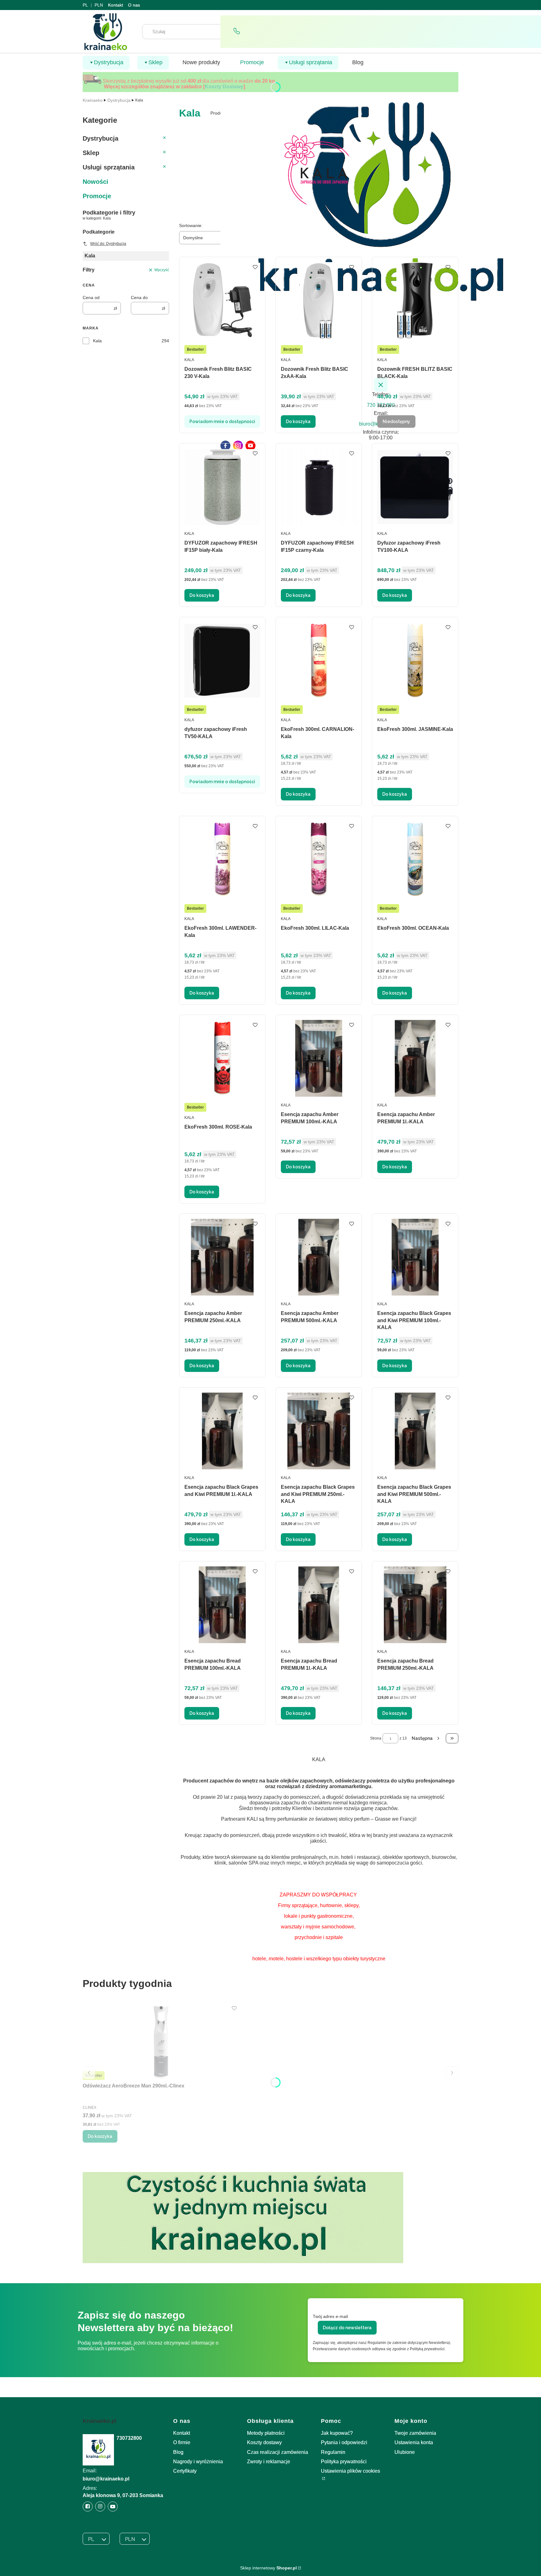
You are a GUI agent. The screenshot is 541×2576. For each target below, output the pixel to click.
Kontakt (116, 5)
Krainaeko (93, 100)
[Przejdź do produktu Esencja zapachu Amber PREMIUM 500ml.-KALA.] (319, 1257)
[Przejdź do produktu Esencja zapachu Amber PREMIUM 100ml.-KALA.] (319, 1058)
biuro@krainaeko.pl (106, 2479)
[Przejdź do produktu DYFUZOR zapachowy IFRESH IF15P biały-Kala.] (222, 487)
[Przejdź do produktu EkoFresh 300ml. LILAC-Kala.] (319, 859)
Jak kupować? (337, 2433)
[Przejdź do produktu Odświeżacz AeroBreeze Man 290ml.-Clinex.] (161, 2042)
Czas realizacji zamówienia (278, 2452)
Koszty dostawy (264, 2442)
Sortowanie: (191, 225)
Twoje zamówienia (415, 2433)
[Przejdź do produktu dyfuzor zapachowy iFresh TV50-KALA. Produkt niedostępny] (222, 661)
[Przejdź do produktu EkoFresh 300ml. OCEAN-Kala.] (415, 859)
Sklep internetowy (268, 2568)
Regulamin (333, 2452)
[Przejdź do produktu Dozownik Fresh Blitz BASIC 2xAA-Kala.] (319, 300)
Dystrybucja (119, 100)
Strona (376, 1738)
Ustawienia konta (414, 2442)
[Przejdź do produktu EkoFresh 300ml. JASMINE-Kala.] (415, 661)
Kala (97, 341)
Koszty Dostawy (224, 87)
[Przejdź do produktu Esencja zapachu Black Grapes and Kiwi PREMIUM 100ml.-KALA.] (415, 1257)
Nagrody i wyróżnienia (198, 2462)
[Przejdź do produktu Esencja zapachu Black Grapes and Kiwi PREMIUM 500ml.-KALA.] (415, 1431)
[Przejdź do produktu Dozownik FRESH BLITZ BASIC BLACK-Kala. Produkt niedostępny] (415, 300)
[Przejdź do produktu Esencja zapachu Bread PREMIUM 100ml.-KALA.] (222, 1605)
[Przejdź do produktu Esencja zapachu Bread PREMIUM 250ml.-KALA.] (415, 1605)
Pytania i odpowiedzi (344, 2442)
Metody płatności (266, 2433)
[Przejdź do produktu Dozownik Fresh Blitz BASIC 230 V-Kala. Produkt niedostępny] (222, 300)
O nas (134, 5)
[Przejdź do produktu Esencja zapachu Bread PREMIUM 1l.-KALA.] (319, 1605)
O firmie (182, 2442)
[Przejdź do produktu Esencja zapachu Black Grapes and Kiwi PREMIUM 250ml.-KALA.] (319, 1431)
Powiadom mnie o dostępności (222, 422)
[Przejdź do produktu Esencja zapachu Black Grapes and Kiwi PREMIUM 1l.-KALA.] (222, 1431)
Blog (178, 2452)
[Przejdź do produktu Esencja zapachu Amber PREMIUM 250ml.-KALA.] (222, 1257)
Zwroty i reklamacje (269, 2462)
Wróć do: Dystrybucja (108, 244)
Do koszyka (298, 422)
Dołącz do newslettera (347, 2328)
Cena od (91, 297)
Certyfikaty (185, 2471)
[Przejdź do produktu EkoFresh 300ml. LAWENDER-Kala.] (222, 859)
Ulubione (405, 2452)
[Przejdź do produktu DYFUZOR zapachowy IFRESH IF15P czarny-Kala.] (319, 487)
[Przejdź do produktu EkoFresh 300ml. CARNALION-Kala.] (319, 661)
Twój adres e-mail (330, 2316)
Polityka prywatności (344, 2462)
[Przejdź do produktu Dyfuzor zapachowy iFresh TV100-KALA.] (415, 487)
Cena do (139, 297)
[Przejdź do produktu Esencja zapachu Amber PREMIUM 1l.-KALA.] (415, 1058)
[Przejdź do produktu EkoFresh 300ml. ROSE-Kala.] (222, 1058)
